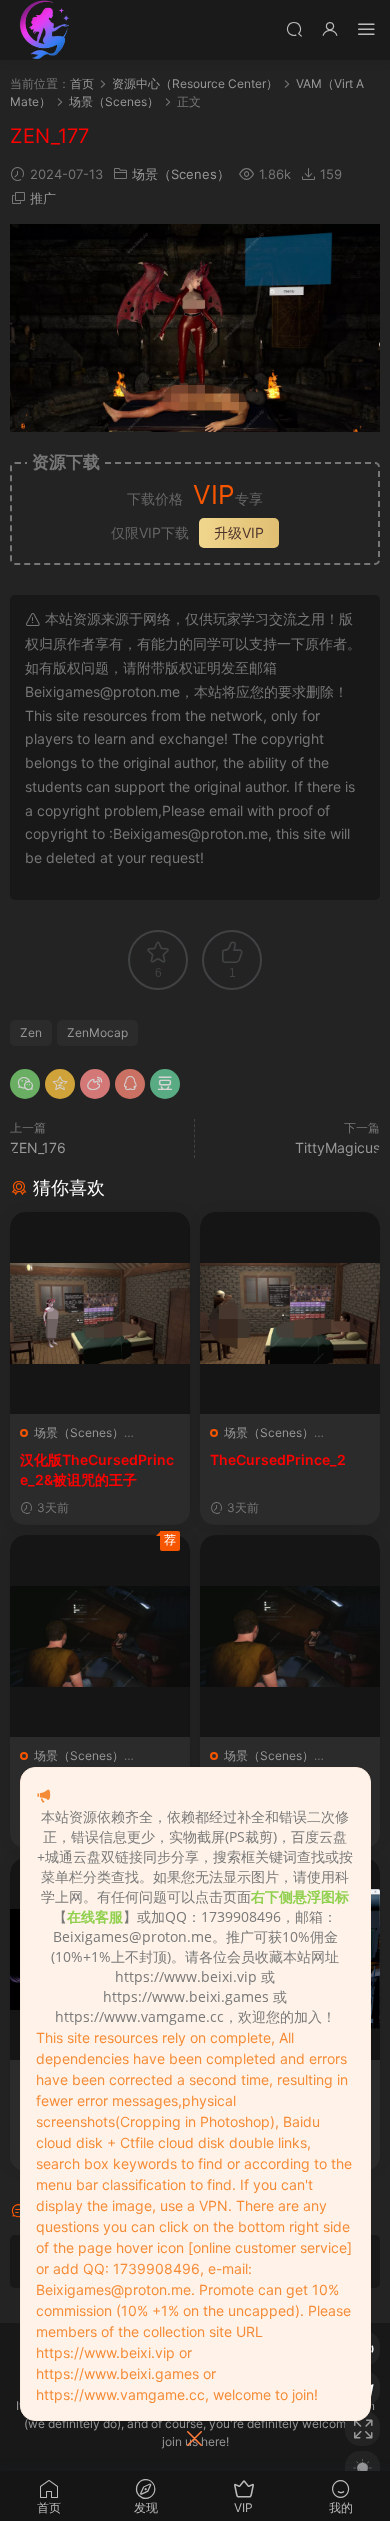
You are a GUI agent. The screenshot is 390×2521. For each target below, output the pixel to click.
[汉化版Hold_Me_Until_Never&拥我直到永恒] (100, 1636)
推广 (43, 198)
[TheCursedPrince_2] (290, 1313)
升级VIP (239, 532)
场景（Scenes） (181, 174)
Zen (31, 1032)
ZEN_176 (38, 1147)
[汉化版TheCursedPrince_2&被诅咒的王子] (100, 1313)
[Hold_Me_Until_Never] (290, 1636)
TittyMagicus (337, 1147)
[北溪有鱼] (45, 30)
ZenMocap (97, 1032)
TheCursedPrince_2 (278, 1459)
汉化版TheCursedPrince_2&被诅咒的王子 (97, 1469)
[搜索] (294, 28)
